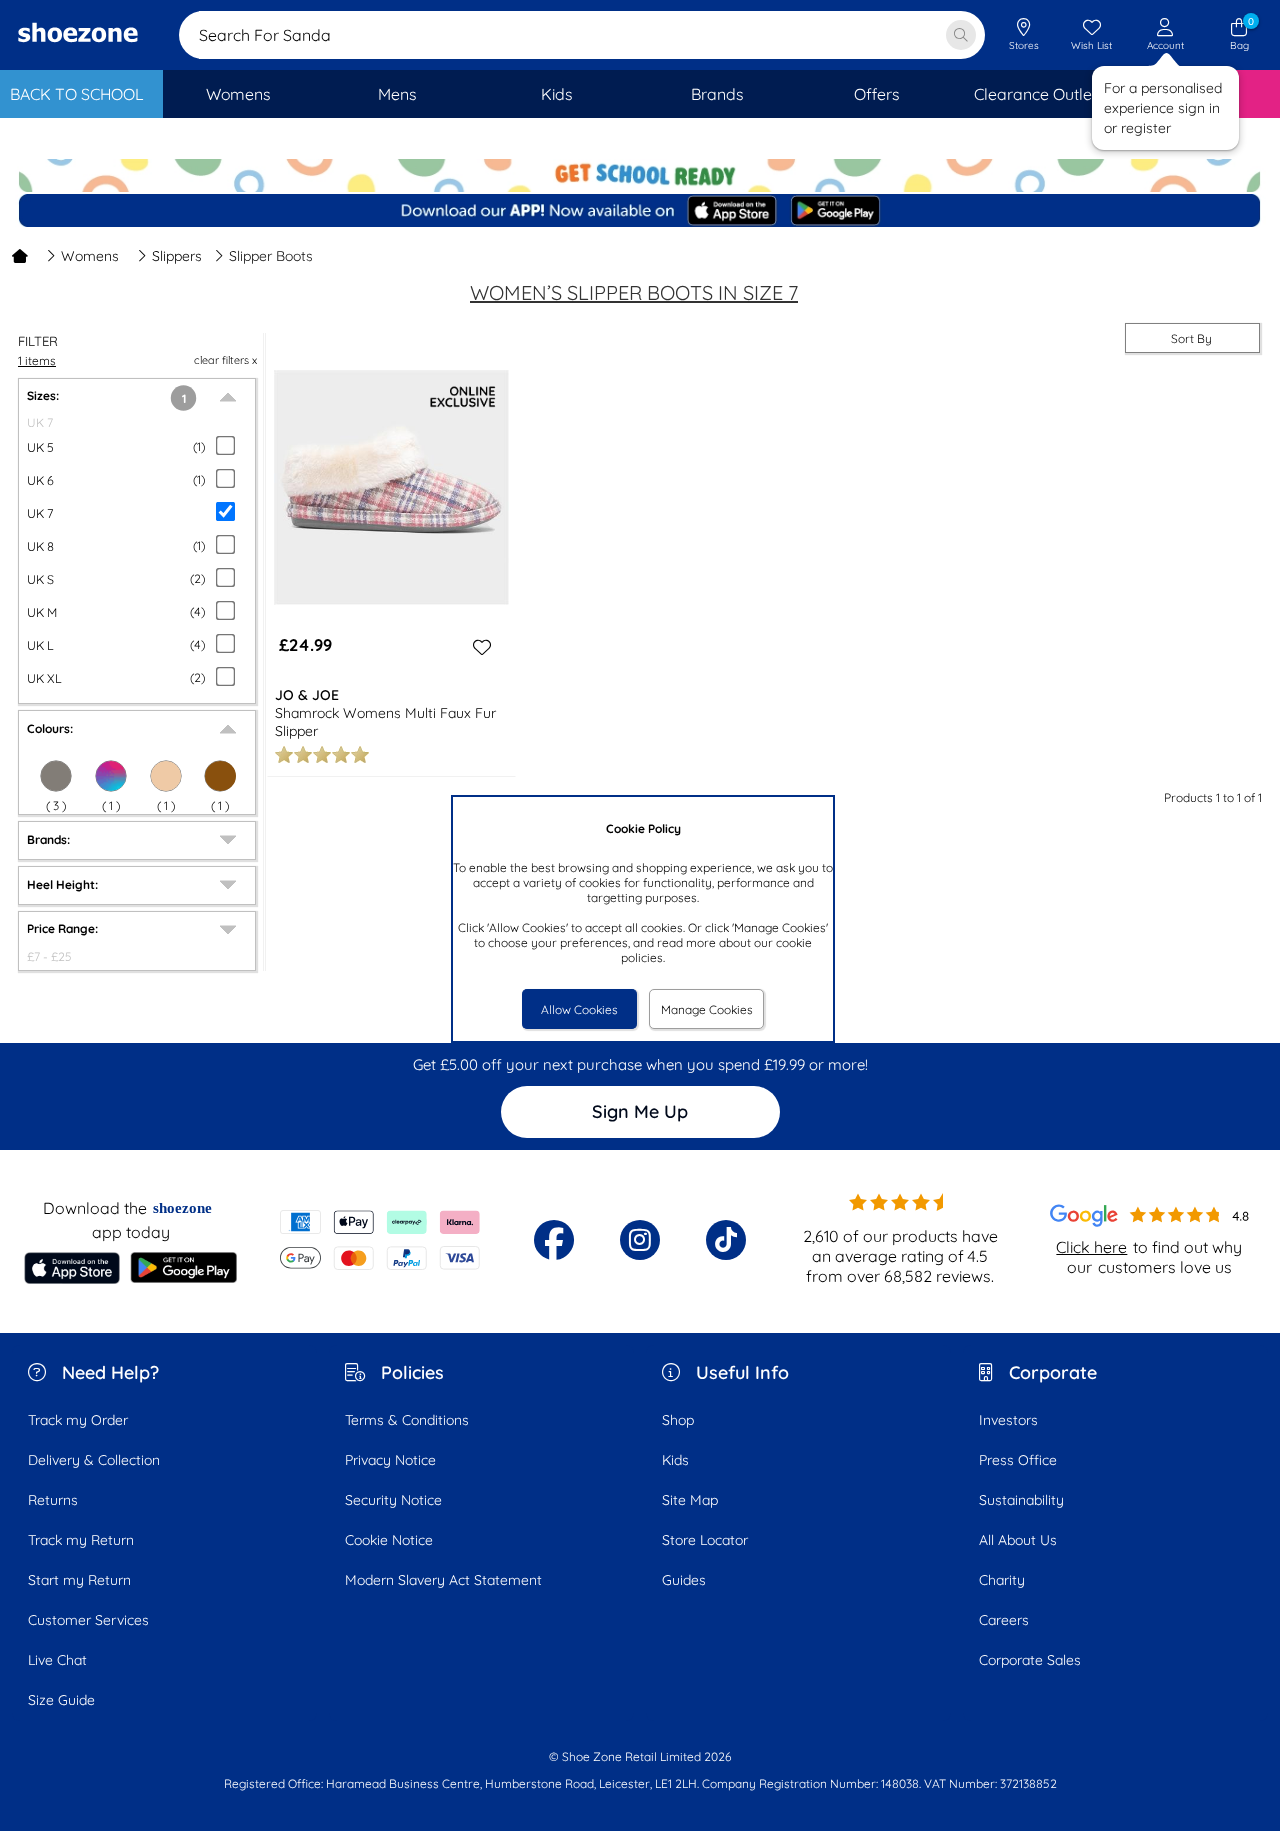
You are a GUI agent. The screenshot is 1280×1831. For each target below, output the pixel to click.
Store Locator (705, 1540)
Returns (53, 1500)
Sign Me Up (640, 1111)
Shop (678, 1420)
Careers (1004, 1620)
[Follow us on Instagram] (640, 1240)
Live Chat (57, 1660)
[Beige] (166, 776)
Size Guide (61, 1700)
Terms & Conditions (407, 1420)
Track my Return (81, 1540)
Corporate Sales (1030, 1660)
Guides (684, 1580)
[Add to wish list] (479, 647)
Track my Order (78, 1420)
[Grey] (56, 776)
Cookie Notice (389, 1540)
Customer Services (88, 1620)
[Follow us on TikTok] (726, 1240)
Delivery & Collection (94, 1460)
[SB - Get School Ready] (640, 175)
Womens (90, 256)
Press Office (1018, 1460)
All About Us (1018, 1540)
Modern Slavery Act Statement (443, 1580)
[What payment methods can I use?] (379, 1240)
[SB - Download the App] (640, 212)
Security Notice (393, 1500)
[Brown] (220, 776)
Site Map (690, 1500)
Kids (675, 1460)
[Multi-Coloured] (111, 776)
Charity (1002, 1580)
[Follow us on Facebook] (554, 1240)
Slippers (177, 256)
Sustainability (1021, 1500)
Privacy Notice (390, 1460)
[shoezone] (78, 35)
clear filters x (225, 360)
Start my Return (79, 1580)
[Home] (20, 256)
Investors (1008, 1420)
